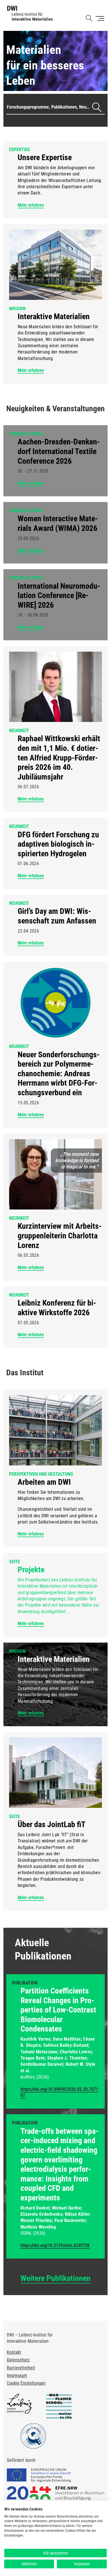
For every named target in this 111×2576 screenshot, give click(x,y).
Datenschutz (18, 2360)
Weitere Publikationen (55, 2278)
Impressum (17, 2375)
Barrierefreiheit (21, 2368)
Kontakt (14, 2352)
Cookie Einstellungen (26, 2383)
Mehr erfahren (31, 205)
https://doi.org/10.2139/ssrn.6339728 (55, 2245)
